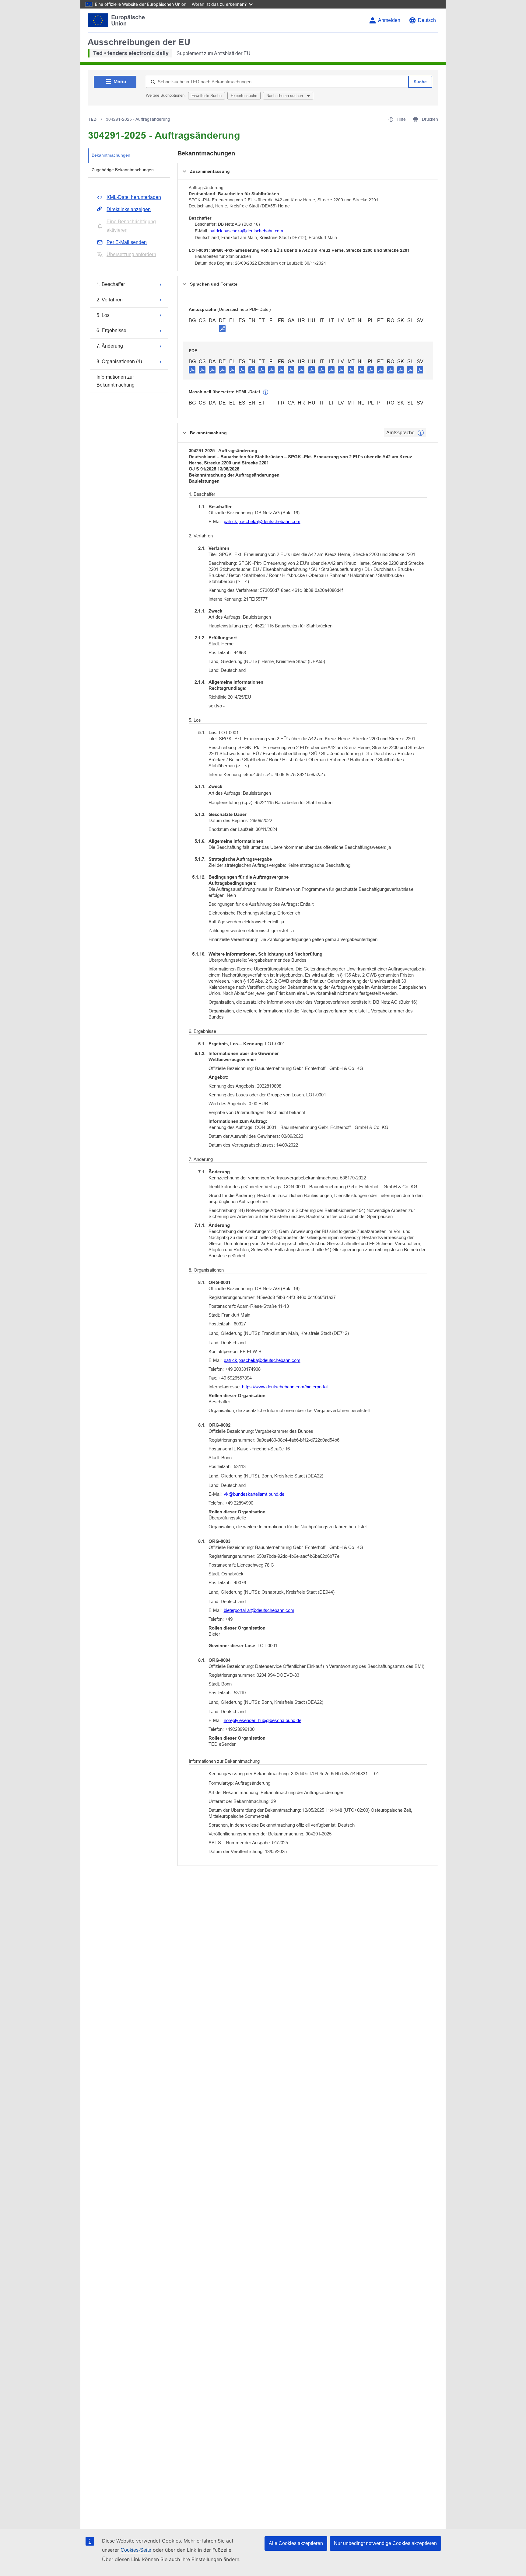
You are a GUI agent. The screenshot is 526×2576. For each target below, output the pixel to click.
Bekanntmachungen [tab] (111, 155)
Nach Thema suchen (285, 96)
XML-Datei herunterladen (134, 197)
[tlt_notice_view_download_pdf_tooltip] (192, 370)
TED (92, 119)
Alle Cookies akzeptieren (296, 2543)
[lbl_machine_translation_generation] (266, 392)
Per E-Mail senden (127, 242)
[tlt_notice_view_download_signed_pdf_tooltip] (222, 328)
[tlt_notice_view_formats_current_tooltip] (421, 433)
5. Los (103, 315)
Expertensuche (244, 96)
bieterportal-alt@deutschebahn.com (259, 1610)
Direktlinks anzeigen (129, 209)
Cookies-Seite (136, 2550)
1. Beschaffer (111, 284)
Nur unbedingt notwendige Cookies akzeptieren (385, 2543)
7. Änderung (110, 346)
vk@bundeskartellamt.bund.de (254, 1494)
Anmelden (389, 20)
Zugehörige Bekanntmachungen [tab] (123, 170)
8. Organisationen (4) (119, 361)
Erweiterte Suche (207, 96)
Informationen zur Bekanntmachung (116, 381)
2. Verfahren (110, 300)
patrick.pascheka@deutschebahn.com (246, 231)
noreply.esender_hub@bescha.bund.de (263, 1720)
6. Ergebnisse (111, 330)
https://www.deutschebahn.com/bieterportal (285, 1387)
